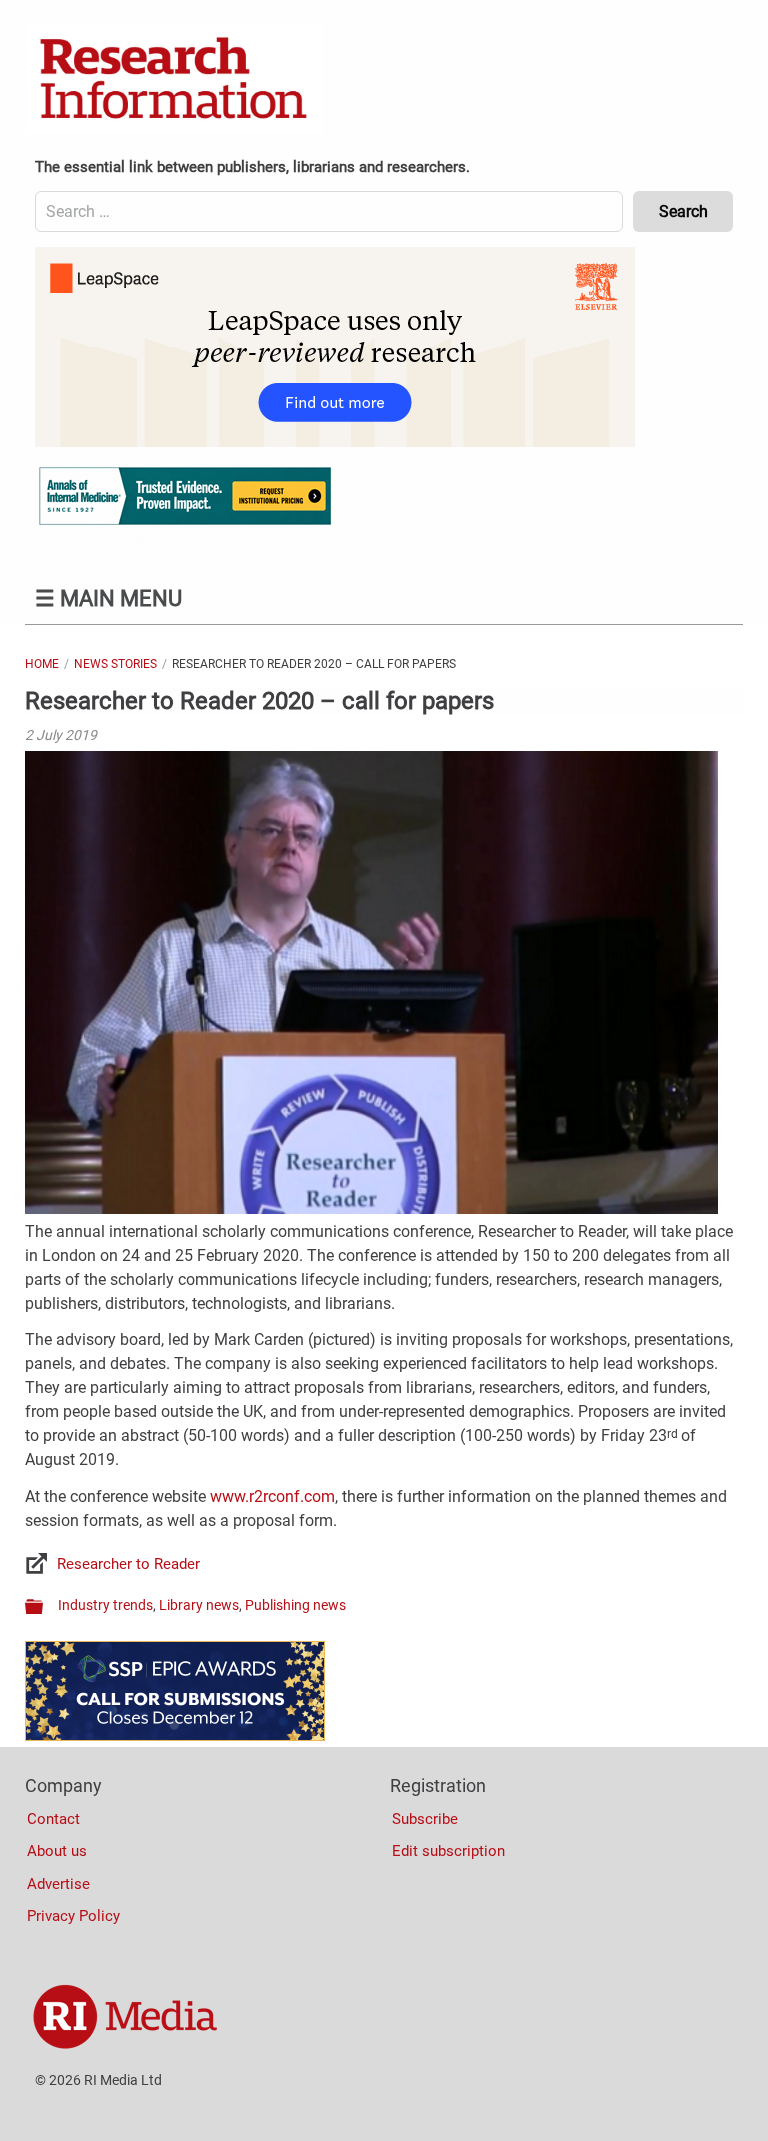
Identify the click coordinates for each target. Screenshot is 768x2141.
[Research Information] (175, 80)
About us (57, 1851)
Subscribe (425, 1819)
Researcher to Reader (128, 1564)
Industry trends (105, 1605)
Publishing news (295, 1605)
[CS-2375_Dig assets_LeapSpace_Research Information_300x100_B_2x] (335, 442)
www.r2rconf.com (272, 1496)
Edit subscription (448, 1851)
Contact (53, 1819)
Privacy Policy (73, 1916)
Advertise (58, 1884)
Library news (199, 1605)
